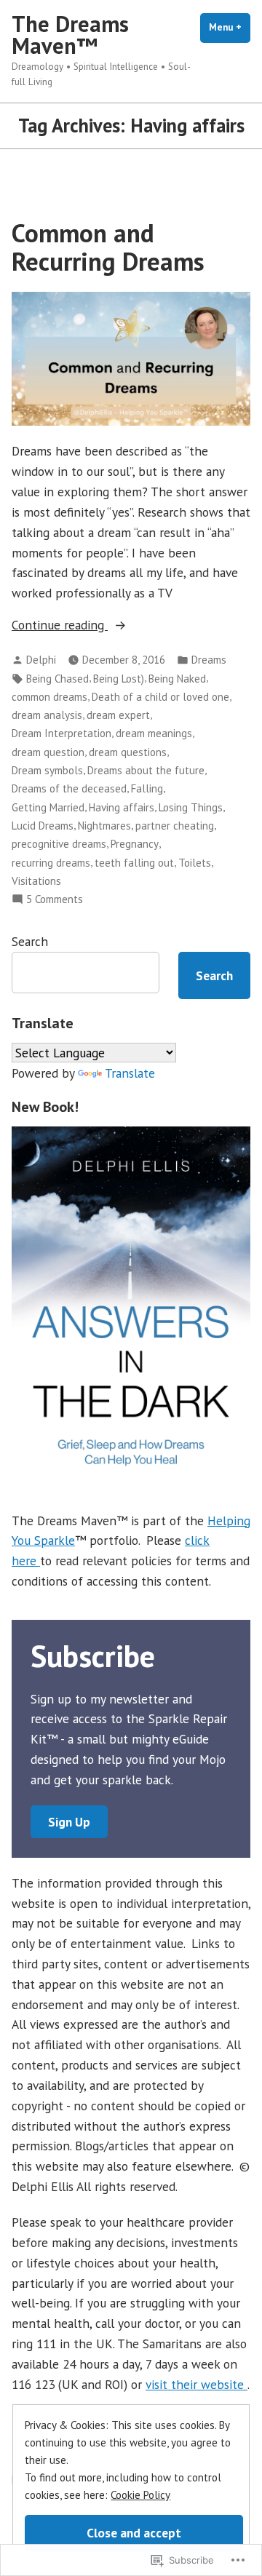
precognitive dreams (59, 844)
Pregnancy (135, 844)
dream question (48, 752)
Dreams (209, 660)
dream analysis (47, 715)
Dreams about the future (146, 770)
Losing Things (191, 807)
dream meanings (154, 733)
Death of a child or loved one (160, 697)
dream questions (128, 752)
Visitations (36, 881)
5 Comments (55, 900)
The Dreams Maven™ (70, 35)
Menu (230, 27)
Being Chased (57, 679)
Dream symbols (47, 770)
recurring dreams (51, 863)
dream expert (118, 715)
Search (30, 941)
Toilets (195, 863)
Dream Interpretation (61, 733)
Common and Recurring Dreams (108, 247)
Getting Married (48, 807)
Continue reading (60, 625)
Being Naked (177, 679)
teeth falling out (134, 863)
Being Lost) (119, 679)
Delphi (41, 660)
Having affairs (122, 807)
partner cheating (175, 826)
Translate (130, 1073)
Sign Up (69, 1822)
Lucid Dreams (43, 826)
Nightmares (104, 826)
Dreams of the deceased (69, 788)
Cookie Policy (140, 2495)
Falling (147, 788)
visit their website (196, 2384)
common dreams (49, 697)
